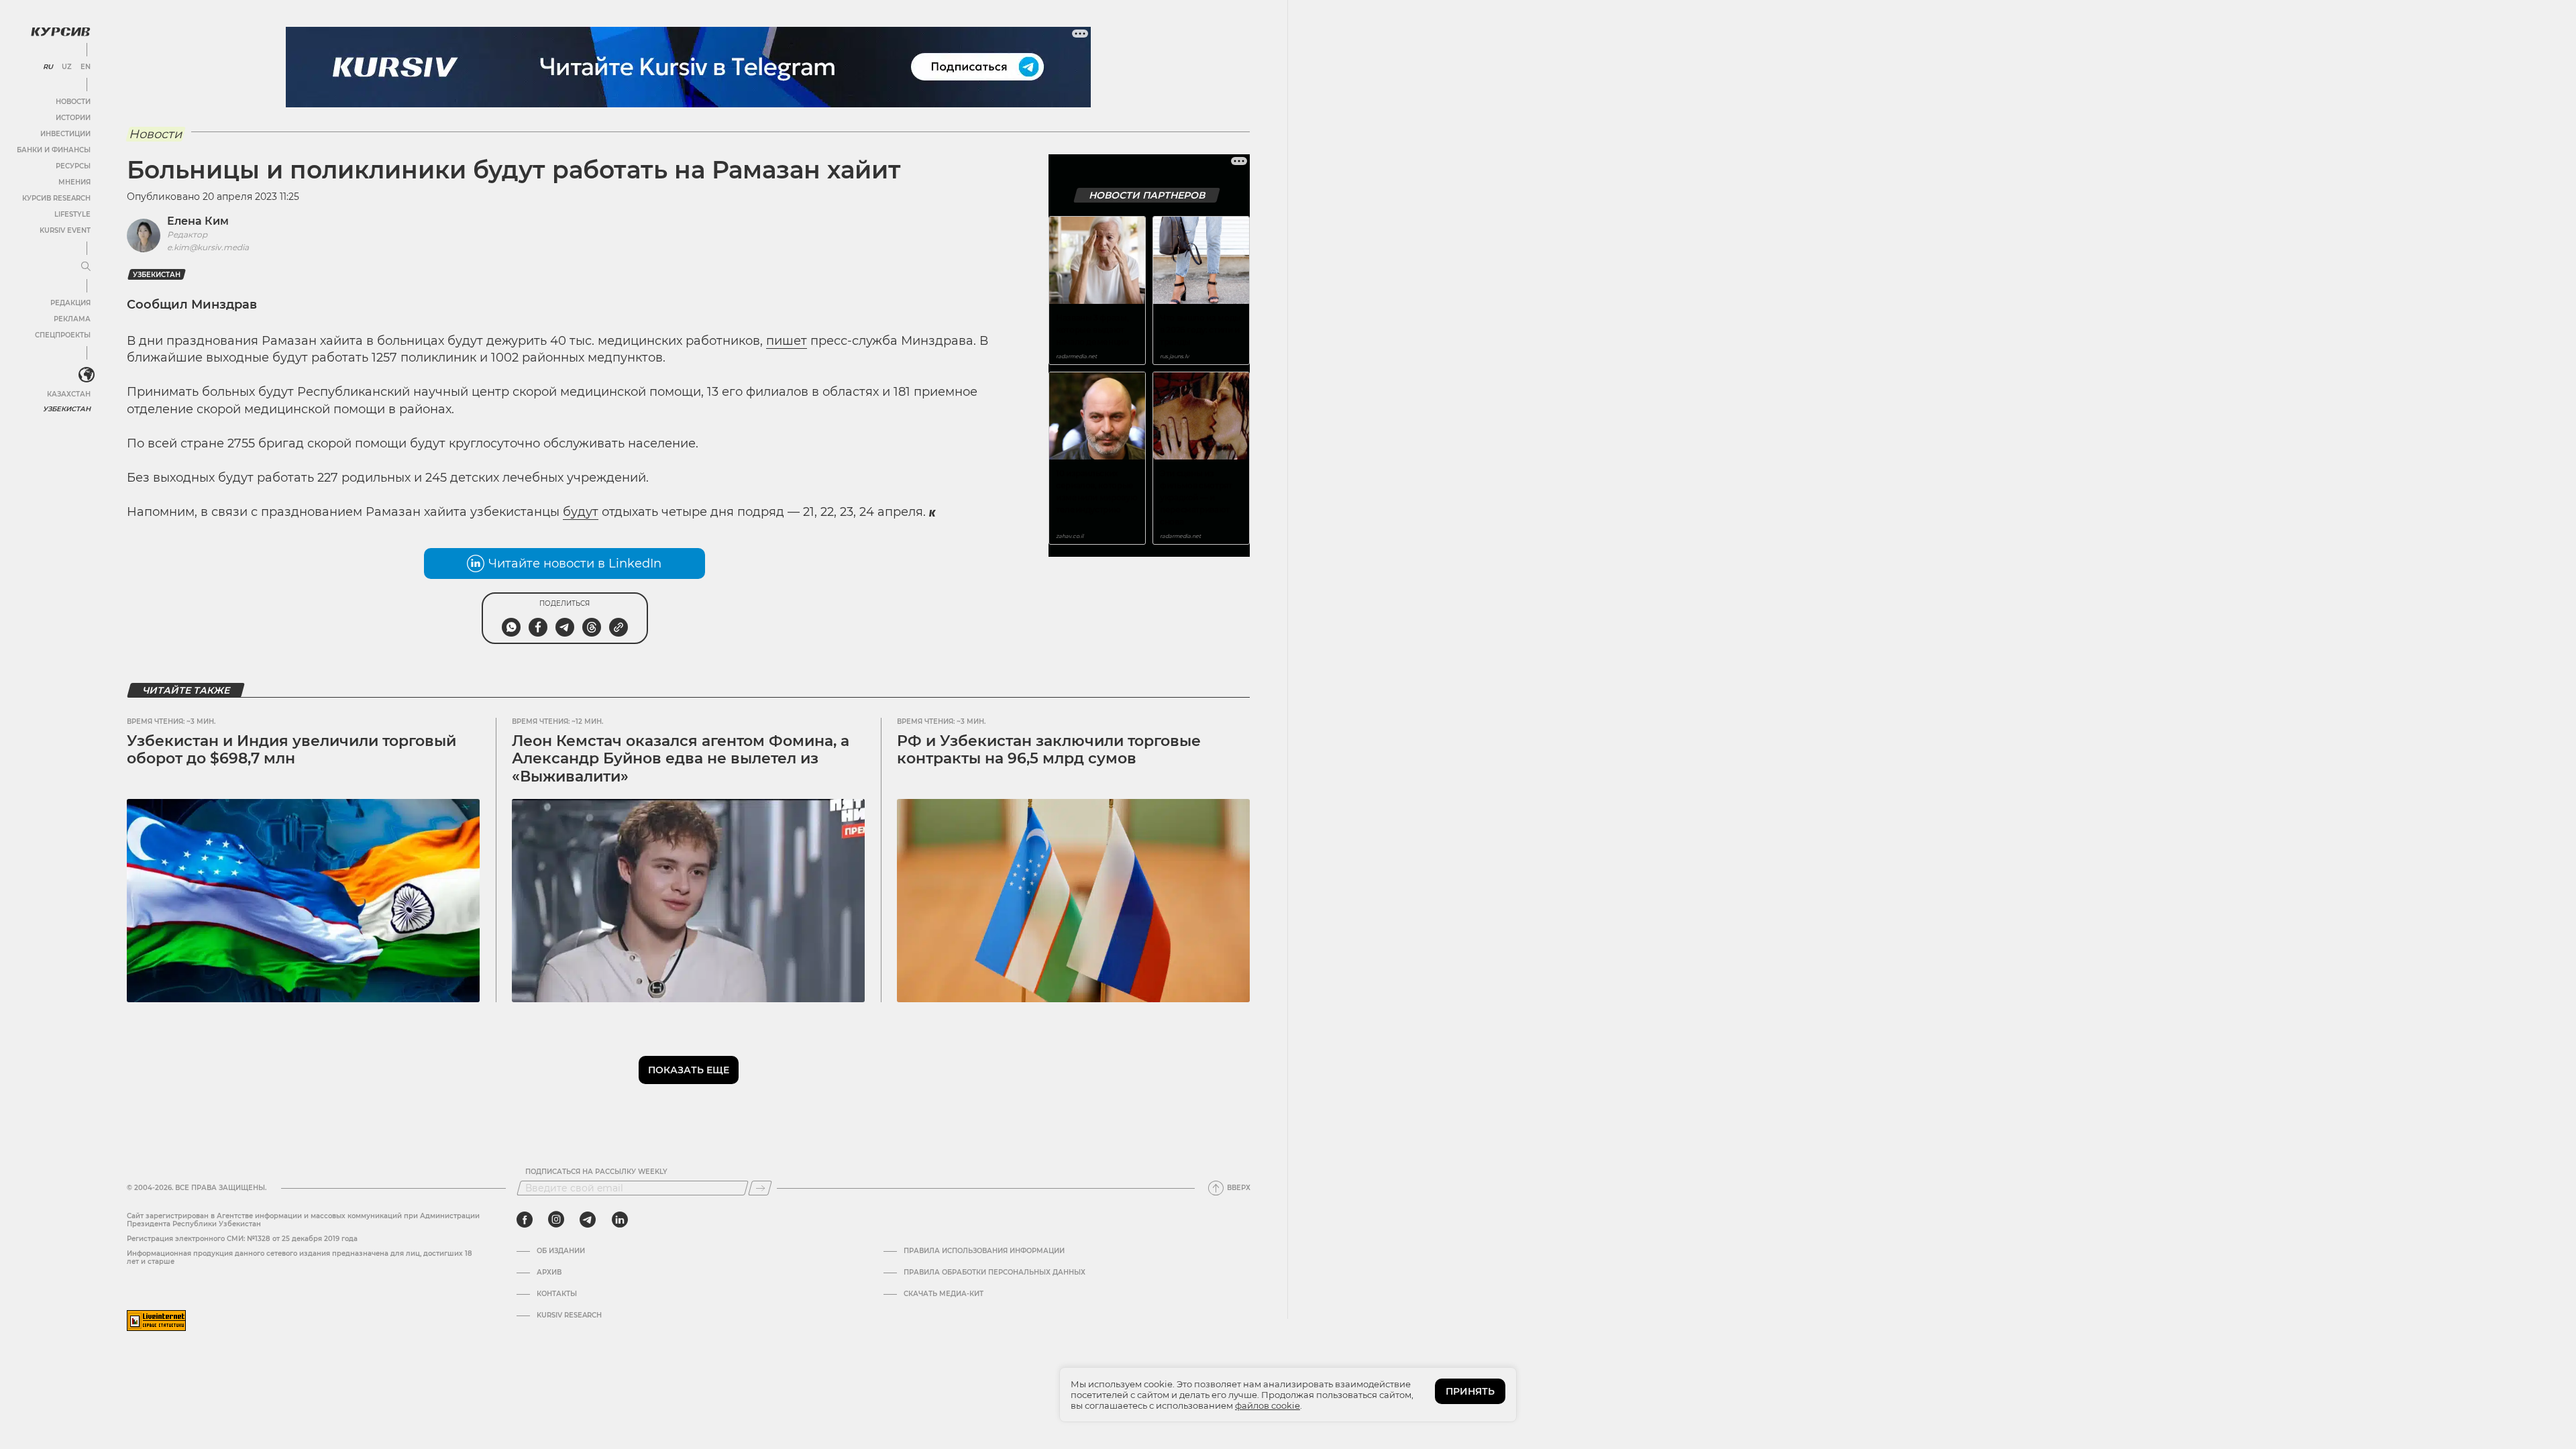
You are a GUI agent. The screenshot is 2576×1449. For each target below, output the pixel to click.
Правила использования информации (984, 1251)
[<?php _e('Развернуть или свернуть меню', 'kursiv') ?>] (87, 375)
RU (48, 67)
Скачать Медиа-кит (944, 1294)
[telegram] (588, 1220)
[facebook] (525, 1220)
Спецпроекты (63, 335)
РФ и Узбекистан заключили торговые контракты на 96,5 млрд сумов (1049, 750)
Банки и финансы (54, 150)
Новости (73, 102)
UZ (67, 67)
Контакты (557, 1294)
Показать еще (689, 1070)
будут (581, 512)
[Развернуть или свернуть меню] (86, 267)
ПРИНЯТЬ (1470, 1391)
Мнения (74, 182)
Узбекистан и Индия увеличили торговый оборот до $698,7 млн (291, 750)
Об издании (561, 1251)
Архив (549, 1273)
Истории (73, 118)
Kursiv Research (569, 1316)
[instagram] (556, 1220)
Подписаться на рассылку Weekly (596, 1172)
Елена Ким (198, 221)
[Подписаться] (760, 1188)
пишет (787, 341)
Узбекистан (67, 409)
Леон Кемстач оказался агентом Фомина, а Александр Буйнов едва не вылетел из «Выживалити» (681, 759)
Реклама (72, 319)
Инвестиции (65, 134)
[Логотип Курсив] (60, 32)
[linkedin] (620, 1220)
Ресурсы (73, 166)
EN (86, 67)
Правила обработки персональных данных (995, 1273)
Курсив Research (56, 198)
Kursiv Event (65, 230)
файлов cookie (1268, 1405)
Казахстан (69, 394)
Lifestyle (72, 214)
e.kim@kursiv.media (208, 247)
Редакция (70, 303)
